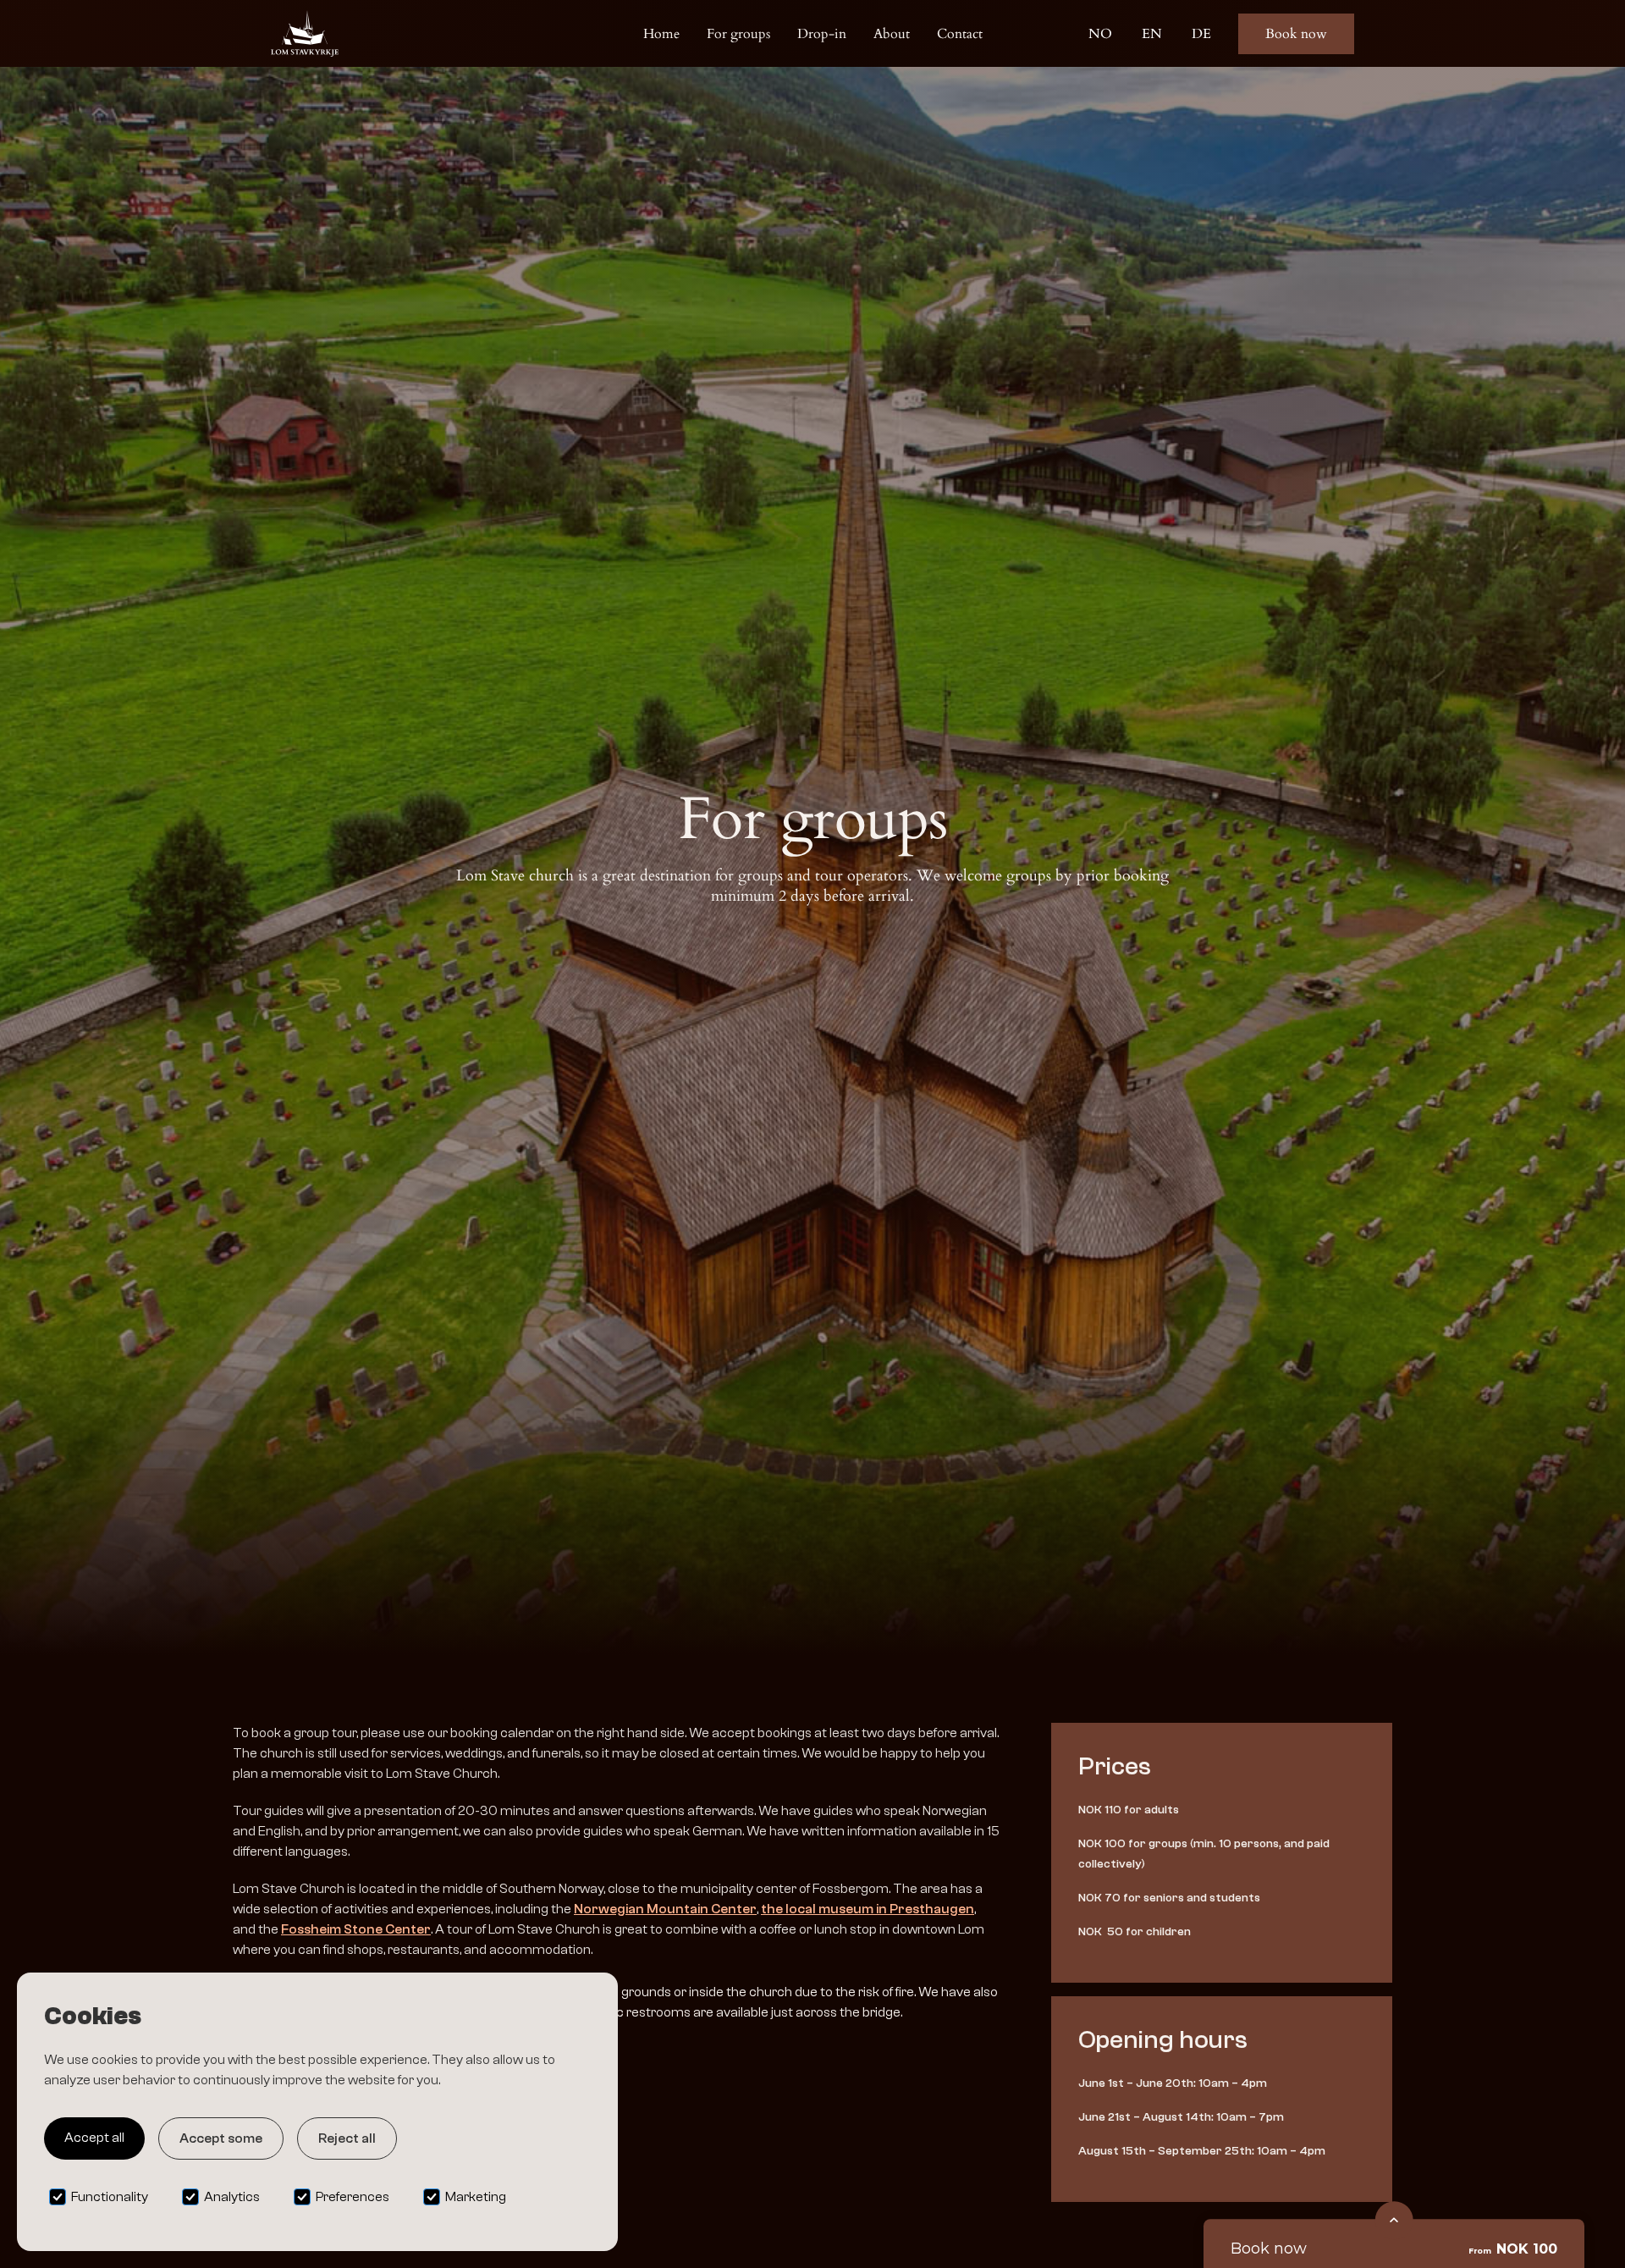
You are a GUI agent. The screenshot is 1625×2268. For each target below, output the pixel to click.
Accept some (221, 2138)
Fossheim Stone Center (356, 1929)
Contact (960, 34)
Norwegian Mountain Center (665, 1909)
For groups (738, 34)
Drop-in (822, 34)
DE (1201, 34)
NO (1100, 34)
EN (1152, 34)
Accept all (94, 2138)
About (892, 34)
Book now (1296, 34)
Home (661, 34)
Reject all (347, 2138)
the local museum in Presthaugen (868, 1909)
